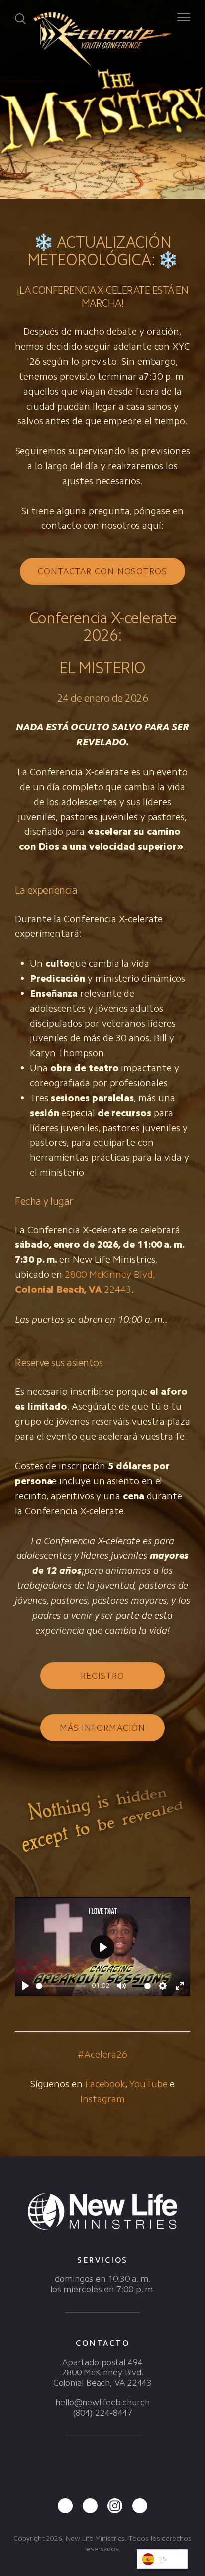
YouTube (148, 2084)
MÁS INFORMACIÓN (103, 1728)
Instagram (102, 2099)
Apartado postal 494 (102, 2362)
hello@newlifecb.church (102, 2402)
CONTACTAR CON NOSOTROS (102, 571)
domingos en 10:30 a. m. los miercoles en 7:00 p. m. (102, 2284)
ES (163, 2559)
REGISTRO (102, 1676)
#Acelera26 (102, 2054)
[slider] (61, 1986)
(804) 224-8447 (103, 2413)
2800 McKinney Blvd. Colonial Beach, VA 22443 (103, 2378)
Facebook (105, 2084)
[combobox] (162, 2559)
